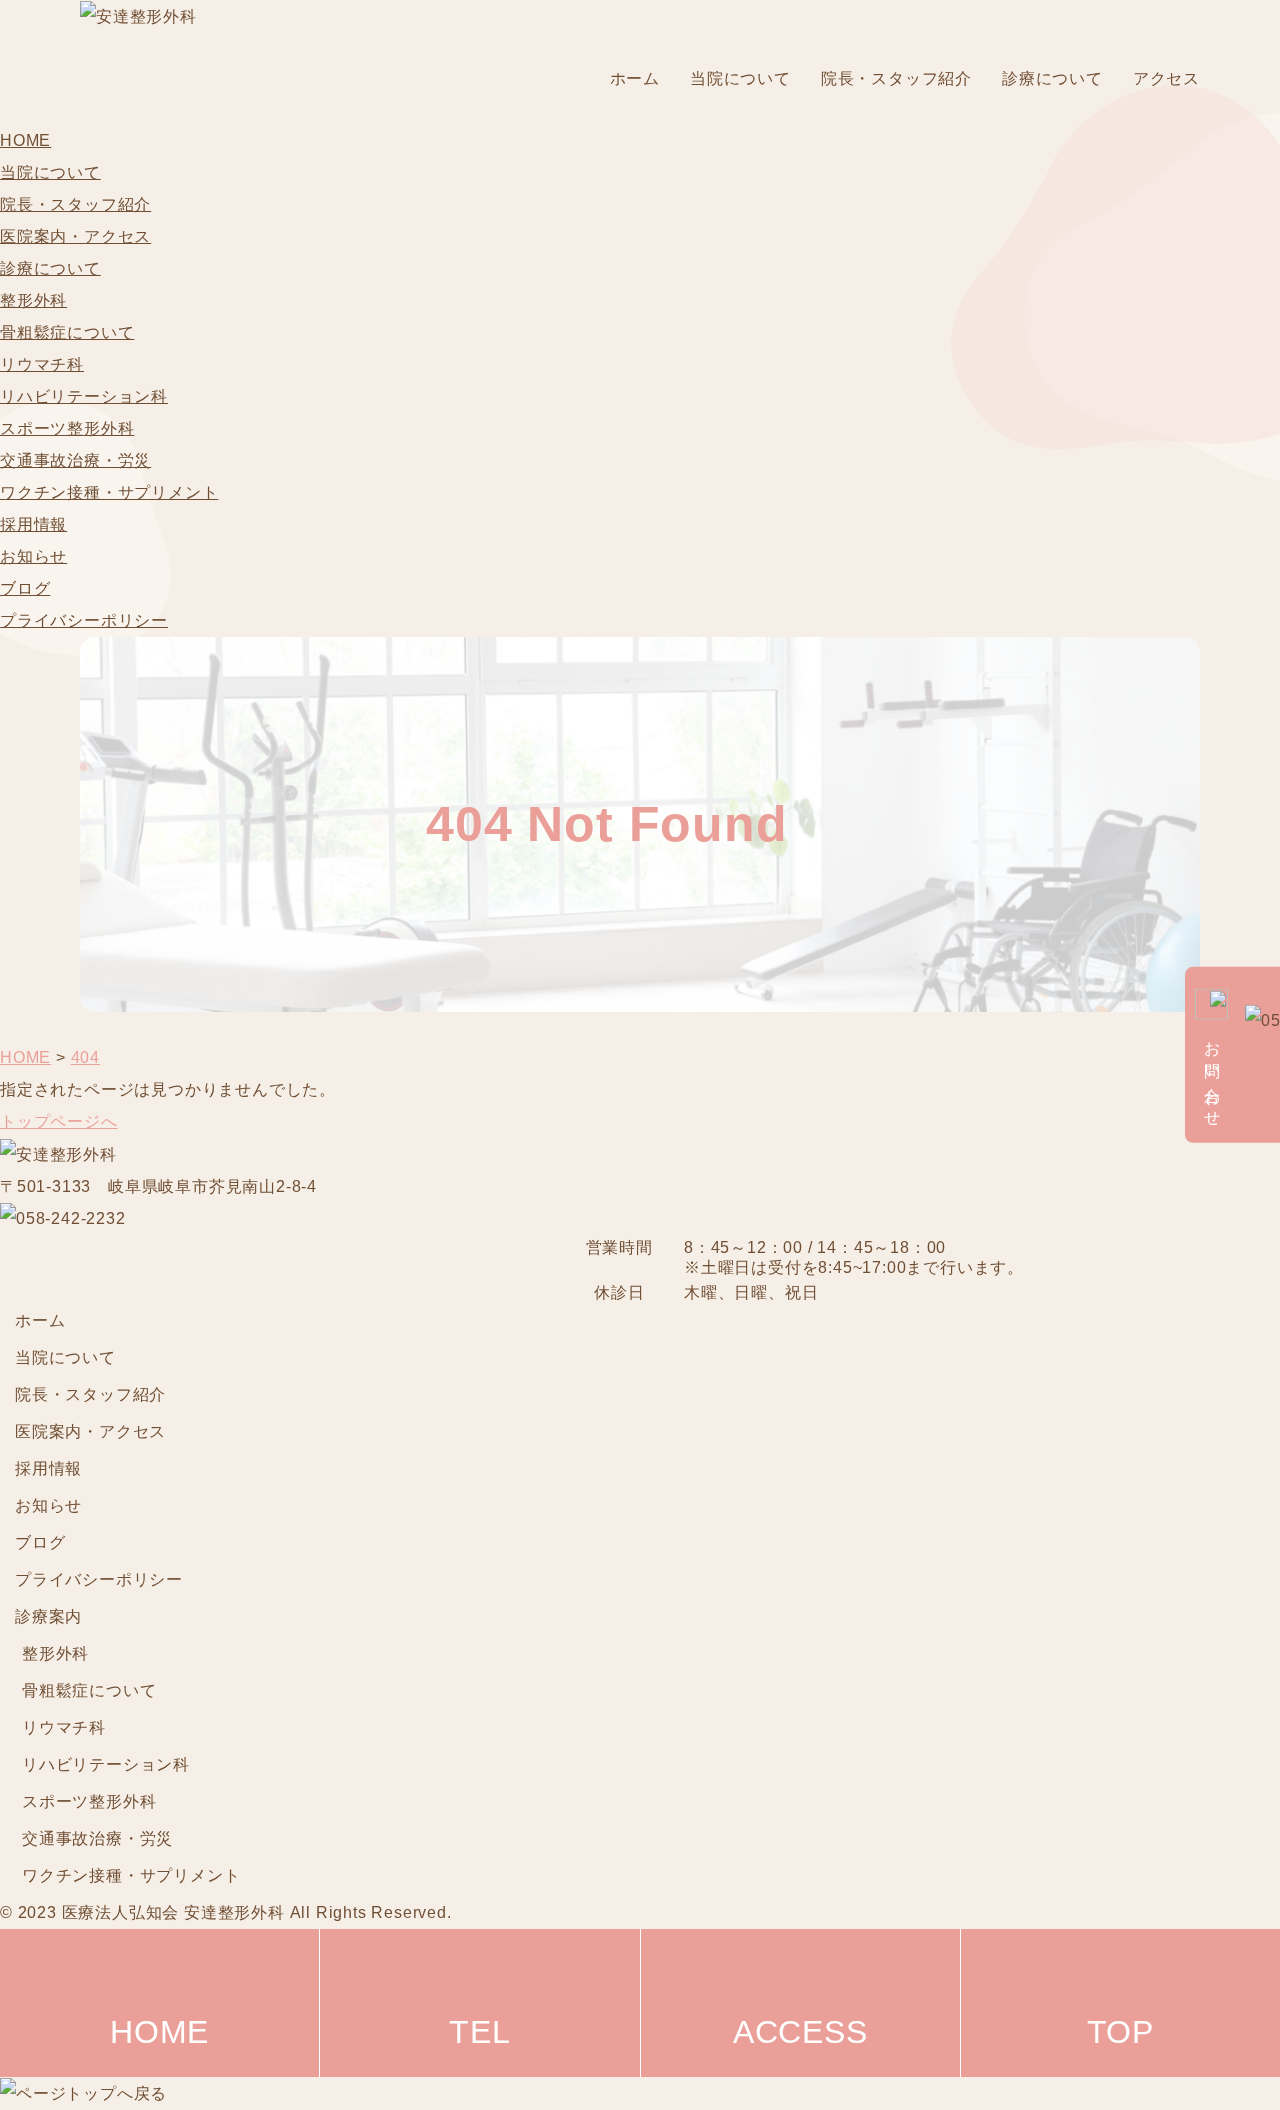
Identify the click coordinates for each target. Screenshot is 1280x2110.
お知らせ (33, 556)
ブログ (25, 588)
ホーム (635, 78)
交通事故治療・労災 (75, 460)
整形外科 (33, 300)
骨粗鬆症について (67, 332)
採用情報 (33, 524)
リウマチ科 (42, 364)
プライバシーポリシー (84, 620)
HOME (25, 140)
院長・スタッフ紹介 (896, 78)
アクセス (1166, 78)
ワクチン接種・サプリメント (109, 492)
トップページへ (59, 1121)
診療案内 (48, 1616)
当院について (740, 78)
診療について (1052, 78)
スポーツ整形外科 (67, 428)
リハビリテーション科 (84, 396)
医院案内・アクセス (75, 236)
